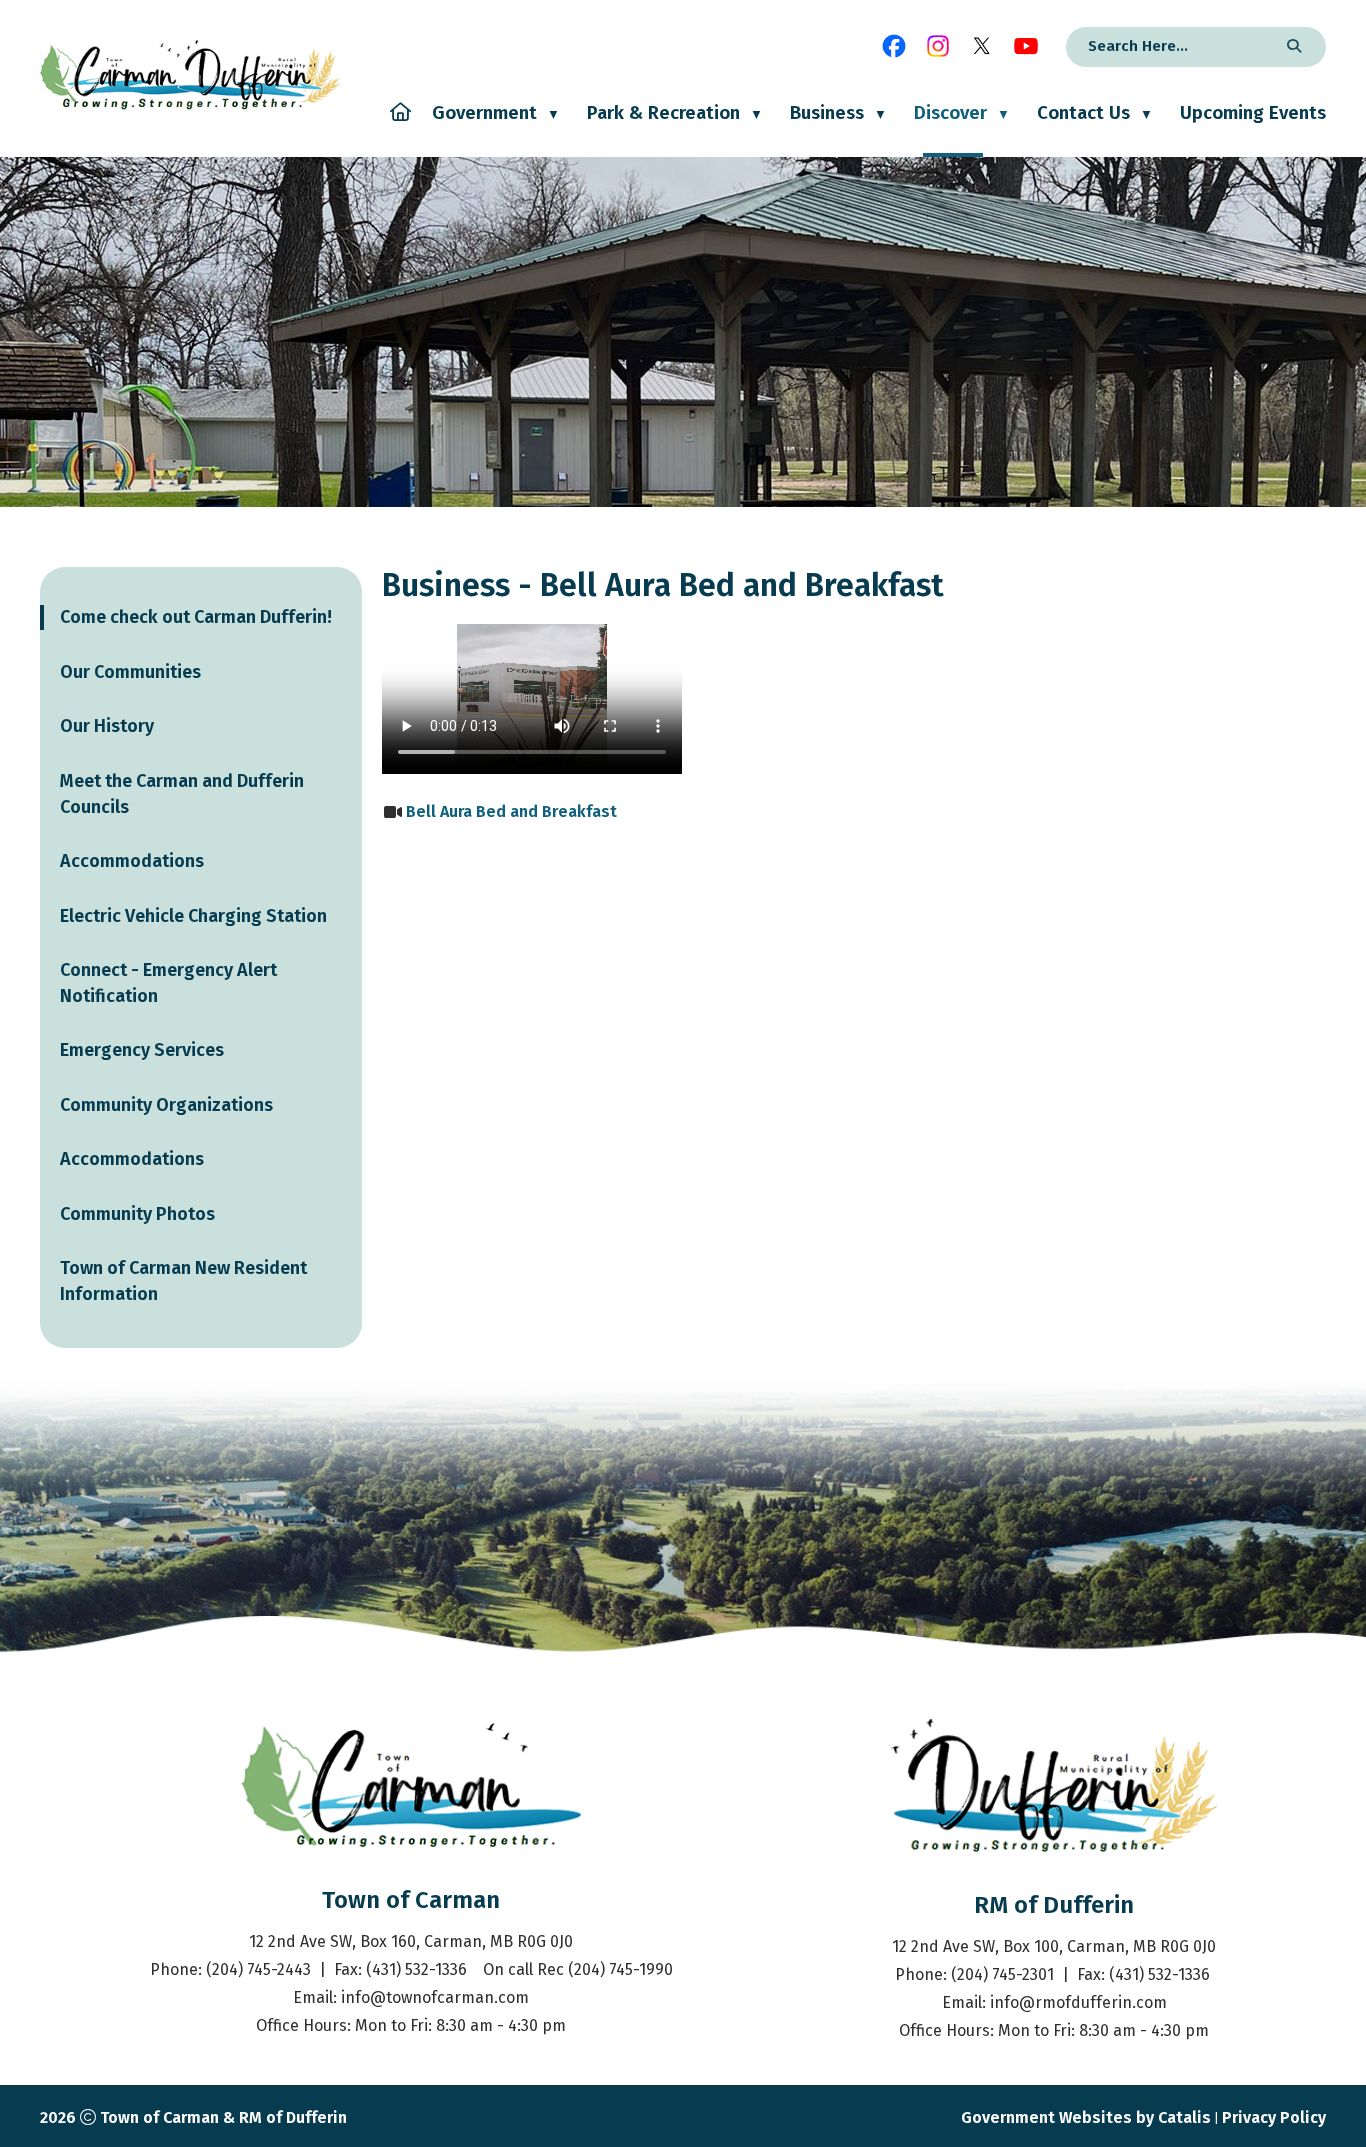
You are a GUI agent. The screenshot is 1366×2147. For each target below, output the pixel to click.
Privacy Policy (1274, 2117)
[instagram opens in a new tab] (938, 46)
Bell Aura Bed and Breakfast (511, 811)
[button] (1291, 47)
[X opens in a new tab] (982, 46)
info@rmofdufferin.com (1078, 2002)
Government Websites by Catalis (1086, 2117)
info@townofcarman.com (435, 1997)
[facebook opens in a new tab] (894, 46)
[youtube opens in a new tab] (1026, 46)
